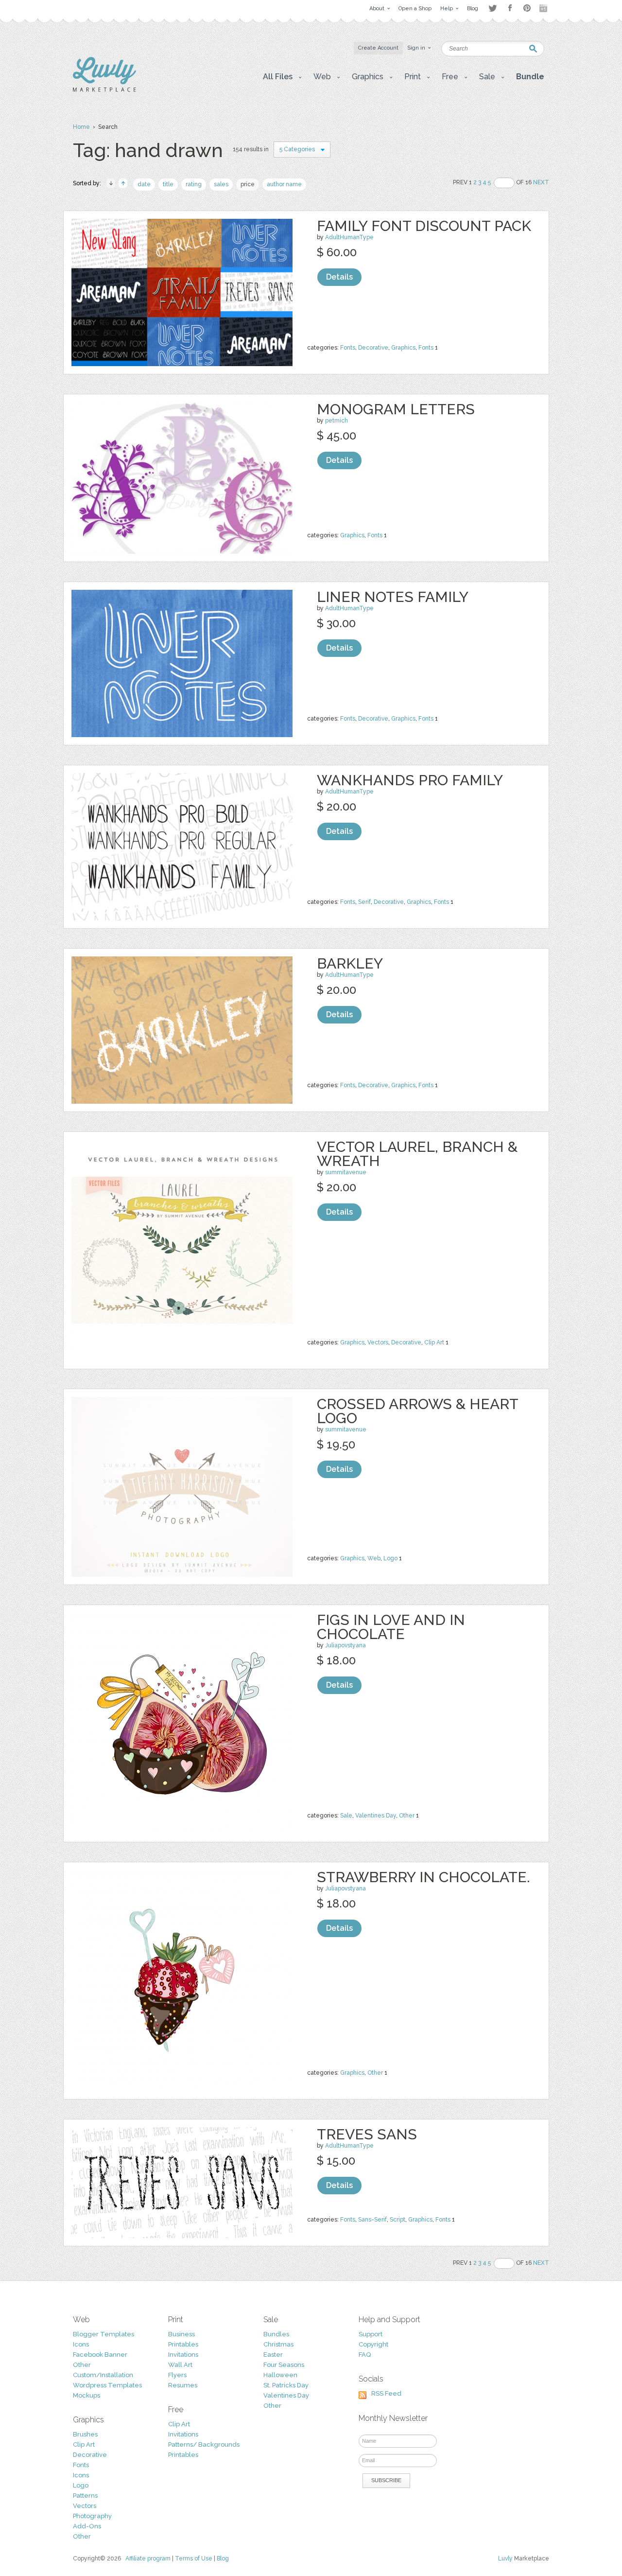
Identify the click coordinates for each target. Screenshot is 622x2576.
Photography (92, 2516)
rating (194, 184)
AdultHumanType (349, 237)
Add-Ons (87, 2526)
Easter (273, 2355)
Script (397, 2220)
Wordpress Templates (107, 2385)
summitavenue (346, 1172)
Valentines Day (376, 1816)
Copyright (373, 2344)
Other (407, 1816)
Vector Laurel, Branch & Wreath (417, 1154)
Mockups (86, 2395)
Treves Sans (367, 2134)
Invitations (183, 2355)
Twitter (492, 8)
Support (371, 2334)
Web (374, 1558)
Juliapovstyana (346, 1645)
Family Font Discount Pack (424, 226)
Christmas (278, 2344)
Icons (81, 2344)
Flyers (177, 2375)
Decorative (373, 348)
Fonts (348, 348)
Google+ (544, 8)
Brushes (85, 2434)
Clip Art (434, 1342)
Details (339, 277)
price (248, 184)
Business (181, 2334)
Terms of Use (194, 2558)
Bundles (276, 2334)
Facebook (510, 8)
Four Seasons (284, 2365)
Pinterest (527, 8)
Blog (223, 2558)
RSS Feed (386, 2393)
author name (284, 184)
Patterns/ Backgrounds (204, 2444)
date (144, 184)
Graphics (403, 348)
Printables (183, 2344)
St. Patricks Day (286, 2385)
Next (541, 182)
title (168, 184)
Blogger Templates (104, 2334)
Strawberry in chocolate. (423, 1877)
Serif (364, 902)
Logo (390, 1558)
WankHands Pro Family (410, 780)
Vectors (378, 1342)
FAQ (365, 2355)
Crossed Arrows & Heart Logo (417, 1411)
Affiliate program (148, 2558)
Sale (346, 1816)
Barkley (350, 963)
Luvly (505, 2558)
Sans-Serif (372, 2220)
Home (81, 127)
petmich (337, 421)
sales (221, 184)
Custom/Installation (103, 2375)
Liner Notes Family (393, 597)
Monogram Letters (396, 409)
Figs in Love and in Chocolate (391, 1627)
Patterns (85, 2496)
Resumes (183, 2385)
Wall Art (180, 2365)
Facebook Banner (100, 2355)
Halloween (280, 2375)
